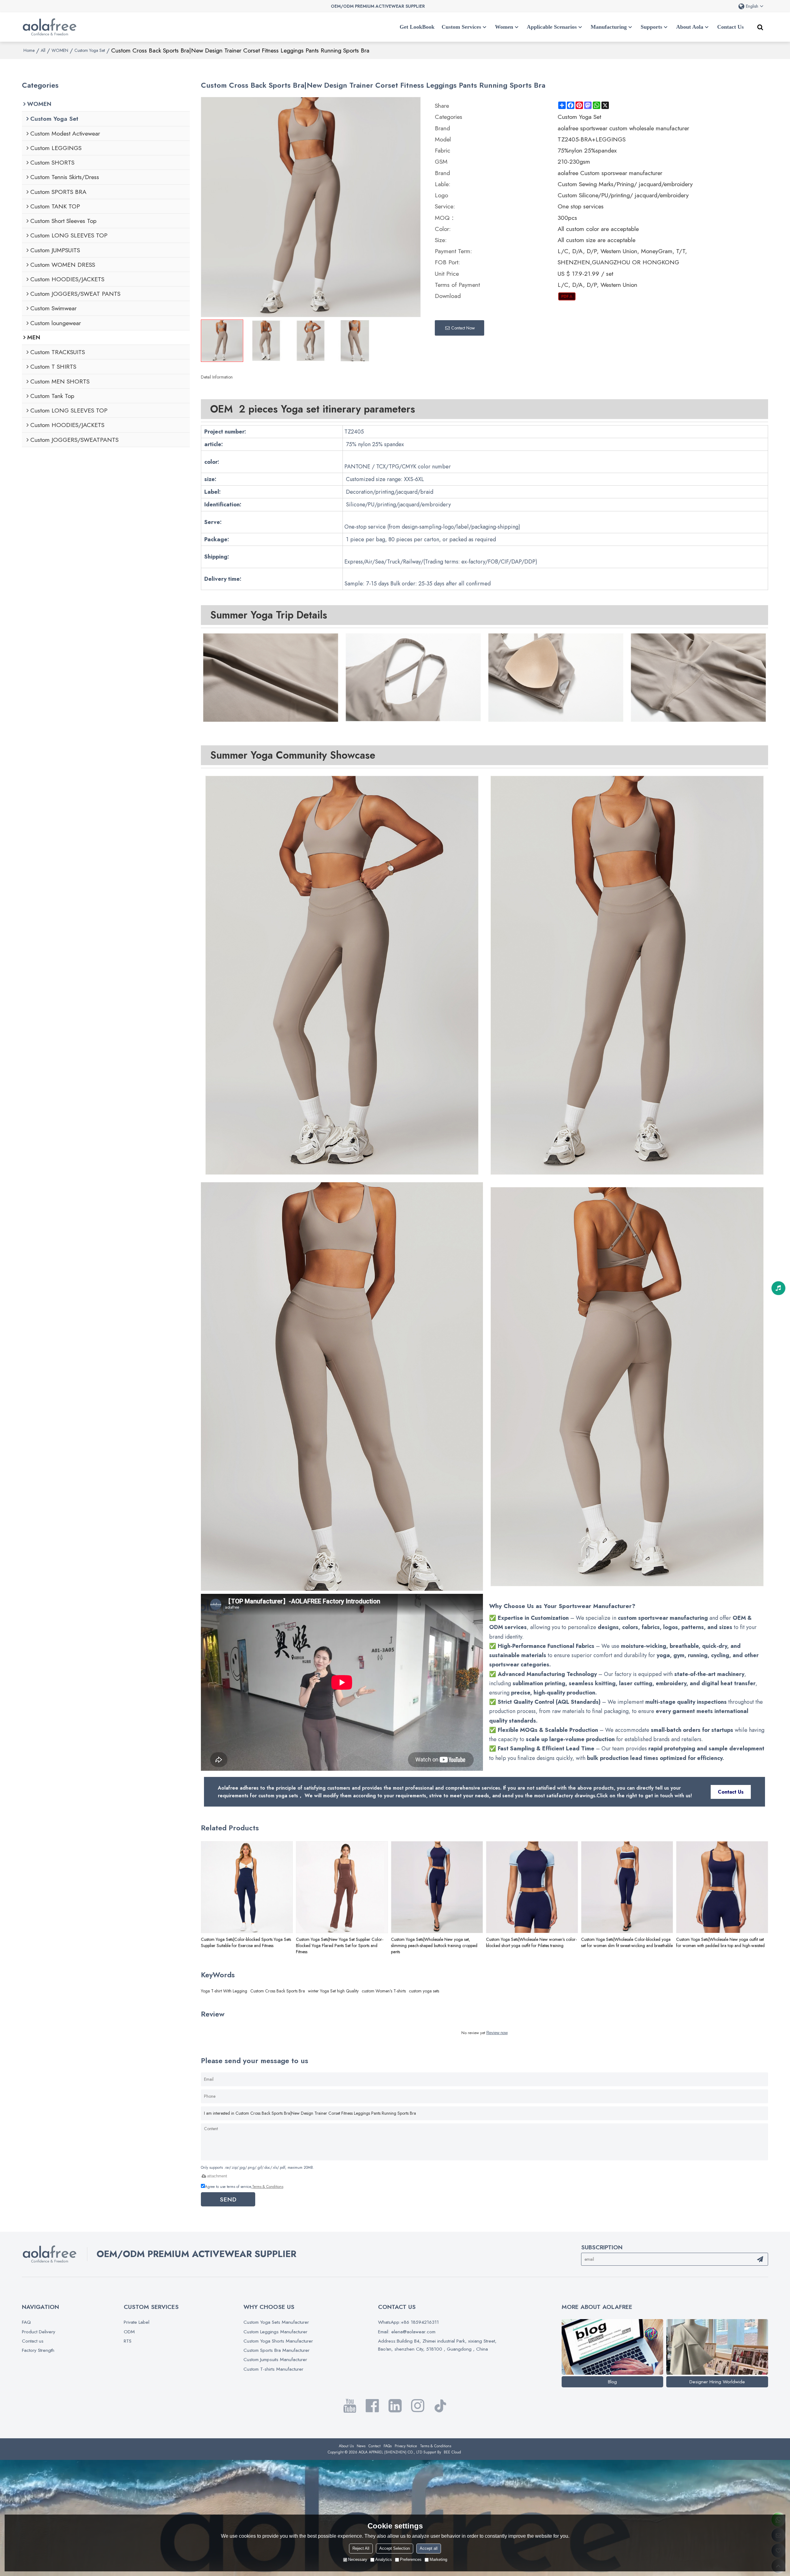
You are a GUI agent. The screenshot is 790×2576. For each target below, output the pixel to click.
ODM (129, 2332)
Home (29, 50)
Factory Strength (38, 2350)
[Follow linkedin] (395, 2406)
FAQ (26, 2322)
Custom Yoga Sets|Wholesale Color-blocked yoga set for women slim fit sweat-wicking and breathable (627, 1942)
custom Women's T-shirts (384, 1991)
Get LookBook (417, 27)
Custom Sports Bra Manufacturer (276, 2350)
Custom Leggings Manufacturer (275, 2332)
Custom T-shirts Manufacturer (273, 2369)
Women (504, 27)
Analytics (384, 2559)
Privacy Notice (406, 2446)
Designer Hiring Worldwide (717, 2382)
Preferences (411, 2559)
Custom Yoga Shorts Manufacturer (278, 2341)
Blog (612, 2382)
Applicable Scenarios (552, 27)
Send (228, 2199)
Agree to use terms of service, (244, 2187)
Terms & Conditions (268, 2187)
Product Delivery (39, 2332)
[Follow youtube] (350, 2406)
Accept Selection (395, 2548)
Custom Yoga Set (90, 50)
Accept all (429, 2548)
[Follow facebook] (372, 2406)
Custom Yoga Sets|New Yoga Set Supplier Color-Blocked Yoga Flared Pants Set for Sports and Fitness (340, 1946)
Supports (651, 27)
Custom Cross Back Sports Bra (278, 1991)
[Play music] (778, 1288)
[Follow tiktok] (440, 2406)
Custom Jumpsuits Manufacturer (275, 2359)
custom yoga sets (424, 1991)
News (361, 2446)
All (43, 50)
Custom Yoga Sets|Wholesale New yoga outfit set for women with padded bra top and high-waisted (720, 1942)
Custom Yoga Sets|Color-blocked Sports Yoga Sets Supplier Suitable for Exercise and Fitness (246, 1942)
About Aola (690, 27)
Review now (497, 2033)
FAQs (388, 2446)
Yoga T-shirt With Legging (224, 1991)
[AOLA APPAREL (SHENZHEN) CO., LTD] (50, 27)
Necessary (358, 2559)
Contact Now (463, 328)
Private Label (137, 2322)
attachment (217, 2176)
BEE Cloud (452, 2452)
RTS (128, 2341)
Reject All (361, 2548)
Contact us (33, 2341)
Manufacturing (609, 27)
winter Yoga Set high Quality (333, 1991)
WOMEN (60, 50)
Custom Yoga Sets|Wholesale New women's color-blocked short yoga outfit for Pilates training (531, 1942)
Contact (374, 2446)
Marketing (438, 2559)
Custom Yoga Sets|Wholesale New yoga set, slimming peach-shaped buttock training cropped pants (434, 1946)
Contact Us (730, 27)
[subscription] (760, 2259)
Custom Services (461, 27)
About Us (346, 2446)
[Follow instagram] (418, 2406)
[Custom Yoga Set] (567, 296)
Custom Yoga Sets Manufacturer (276, 2322)
